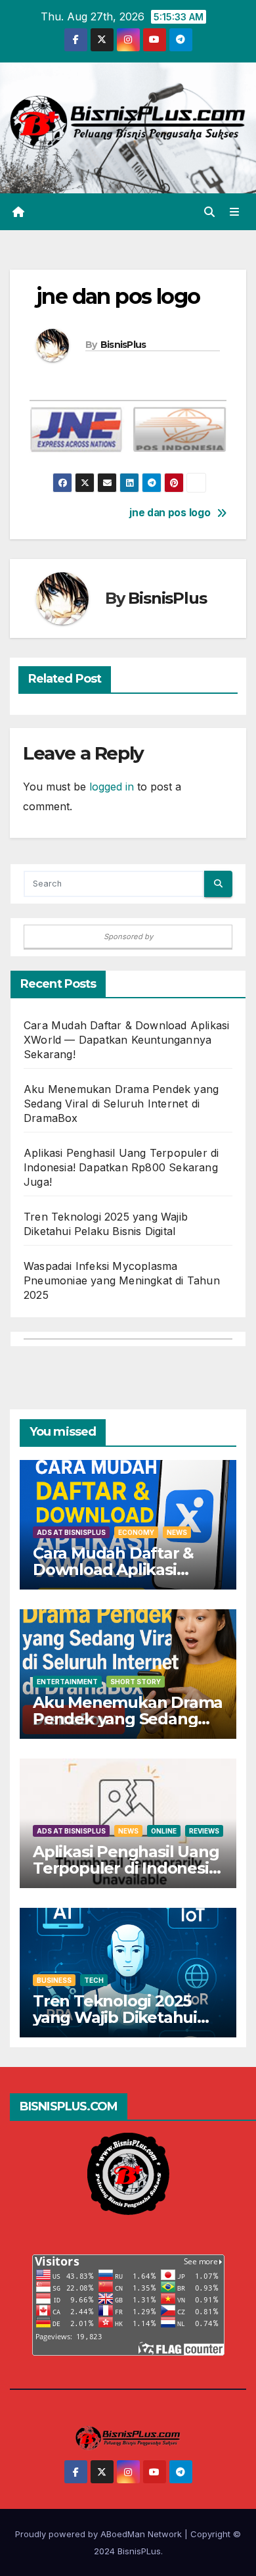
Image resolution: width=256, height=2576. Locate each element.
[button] (209, 212)
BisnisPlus (123, 345)
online (164, 1831)
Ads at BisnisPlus (71, 1532)
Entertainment (67, 1682)
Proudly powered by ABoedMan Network (100, 2534)
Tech (94, 1980)
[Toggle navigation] (235, 212)
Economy (136, 1532)
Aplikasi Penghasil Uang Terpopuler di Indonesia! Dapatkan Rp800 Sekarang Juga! (121, 1167)
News (177, 1532)
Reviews (204, 1831)
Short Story (136, 1682)
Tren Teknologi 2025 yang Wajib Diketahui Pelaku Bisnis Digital (115, 2017)
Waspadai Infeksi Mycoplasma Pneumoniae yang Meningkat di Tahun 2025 (122, 1280)
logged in (112, 787)
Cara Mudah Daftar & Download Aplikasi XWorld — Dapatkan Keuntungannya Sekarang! (126, 1040)
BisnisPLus (139, 2551)
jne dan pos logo (170, 513)
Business (54, 1980)
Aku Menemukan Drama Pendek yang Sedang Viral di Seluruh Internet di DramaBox (121, 1104)
